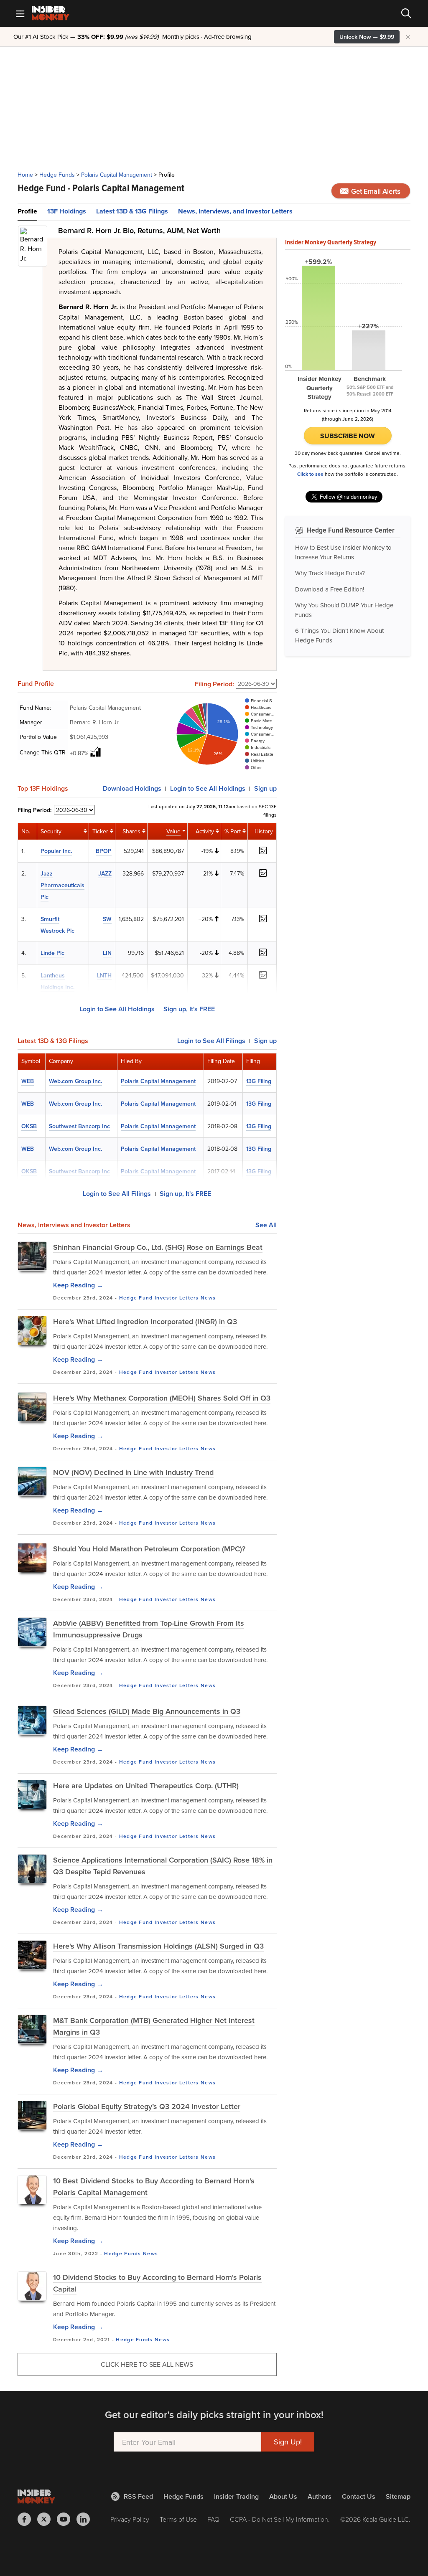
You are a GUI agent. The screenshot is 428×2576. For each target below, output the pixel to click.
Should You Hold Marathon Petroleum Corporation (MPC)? (149, 1549)
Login (208, 788)
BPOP (104, 851)
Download (132, 788)
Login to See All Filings (117, 1194)
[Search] (406, 13)
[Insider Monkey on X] (47, 2519)
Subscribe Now (348, 436)
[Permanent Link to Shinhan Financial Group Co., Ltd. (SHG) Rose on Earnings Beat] (32, 1256)
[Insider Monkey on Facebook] (27, 2519)
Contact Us (359, 2496)
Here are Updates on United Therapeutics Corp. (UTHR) (146, 1785)
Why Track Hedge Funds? (330, 573)
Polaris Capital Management (117, 175)
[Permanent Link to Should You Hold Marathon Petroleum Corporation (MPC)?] (32, 1558)
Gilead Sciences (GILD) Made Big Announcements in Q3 (147, 1711)
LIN (107, 953)
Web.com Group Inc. (75, 1081)
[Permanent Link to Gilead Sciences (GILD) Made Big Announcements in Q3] (32, 1720)
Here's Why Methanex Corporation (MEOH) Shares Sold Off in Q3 (162, 1398)
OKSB (29, 1126)
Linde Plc (52, 953)
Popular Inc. (56, 851)
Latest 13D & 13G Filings (132, 211)
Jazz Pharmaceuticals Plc (62, 885)
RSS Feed (138, 2496)
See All (266, 1225)
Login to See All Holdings (117, 1009)
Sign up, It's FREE (189, 1009)
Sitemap (398, 2496)
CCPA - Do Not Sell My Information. (280, 2519)
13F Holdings (67, 211)
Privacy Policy (130, 2519)
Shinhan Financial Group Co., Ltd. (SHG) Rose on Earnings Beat (158, 1247)
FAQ (213, 2519)
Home (25, 175)
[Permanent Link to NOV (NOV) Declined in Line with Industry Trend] (32, 1481)
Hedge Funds (57, 175)
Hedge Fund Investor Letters (159, 1298)
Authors (320, 2496)
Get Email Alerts (375, 191)
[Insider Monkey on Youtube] (67, 2519)
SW (107, 919)
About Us (283, 2496)
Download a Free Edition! (330, 589)
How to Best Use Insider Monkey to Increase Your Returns (343, 552)
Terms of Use (178, 2519)
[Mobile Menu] (20, 13)
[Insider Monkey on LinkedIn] (86, 2519)
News (208, 1298)
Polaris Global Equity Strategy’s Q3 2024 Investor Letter (147, 2106)
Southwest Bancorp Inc (79, 1126)
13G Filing (259, 1081)
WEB (28, 1081)
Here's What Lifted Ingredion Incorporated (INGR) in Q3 (145, 1321)
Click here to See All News (147, 2364)
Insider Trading (236, 2496)
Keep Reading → (78, 1285)
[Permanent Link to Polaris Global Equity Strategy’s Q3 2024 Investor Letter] (32, 2115)
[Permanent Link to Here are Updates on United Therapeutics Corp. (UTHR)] (32, 1794)
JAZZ (105, 873)
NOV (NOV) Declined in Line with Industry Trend (133, 1472)
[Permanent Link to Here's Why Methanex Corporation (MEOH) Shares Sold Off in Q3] (32, 1407)
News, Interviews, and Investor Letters (235, 211)
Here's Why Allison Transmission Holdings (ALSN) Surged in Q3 (158, 1946)
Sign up (265, 788)
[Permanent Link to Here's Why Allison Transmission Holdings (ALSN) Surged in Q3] (32, 1955)
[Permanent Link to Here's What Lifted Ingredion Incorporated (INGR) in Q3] (32, 1330)
